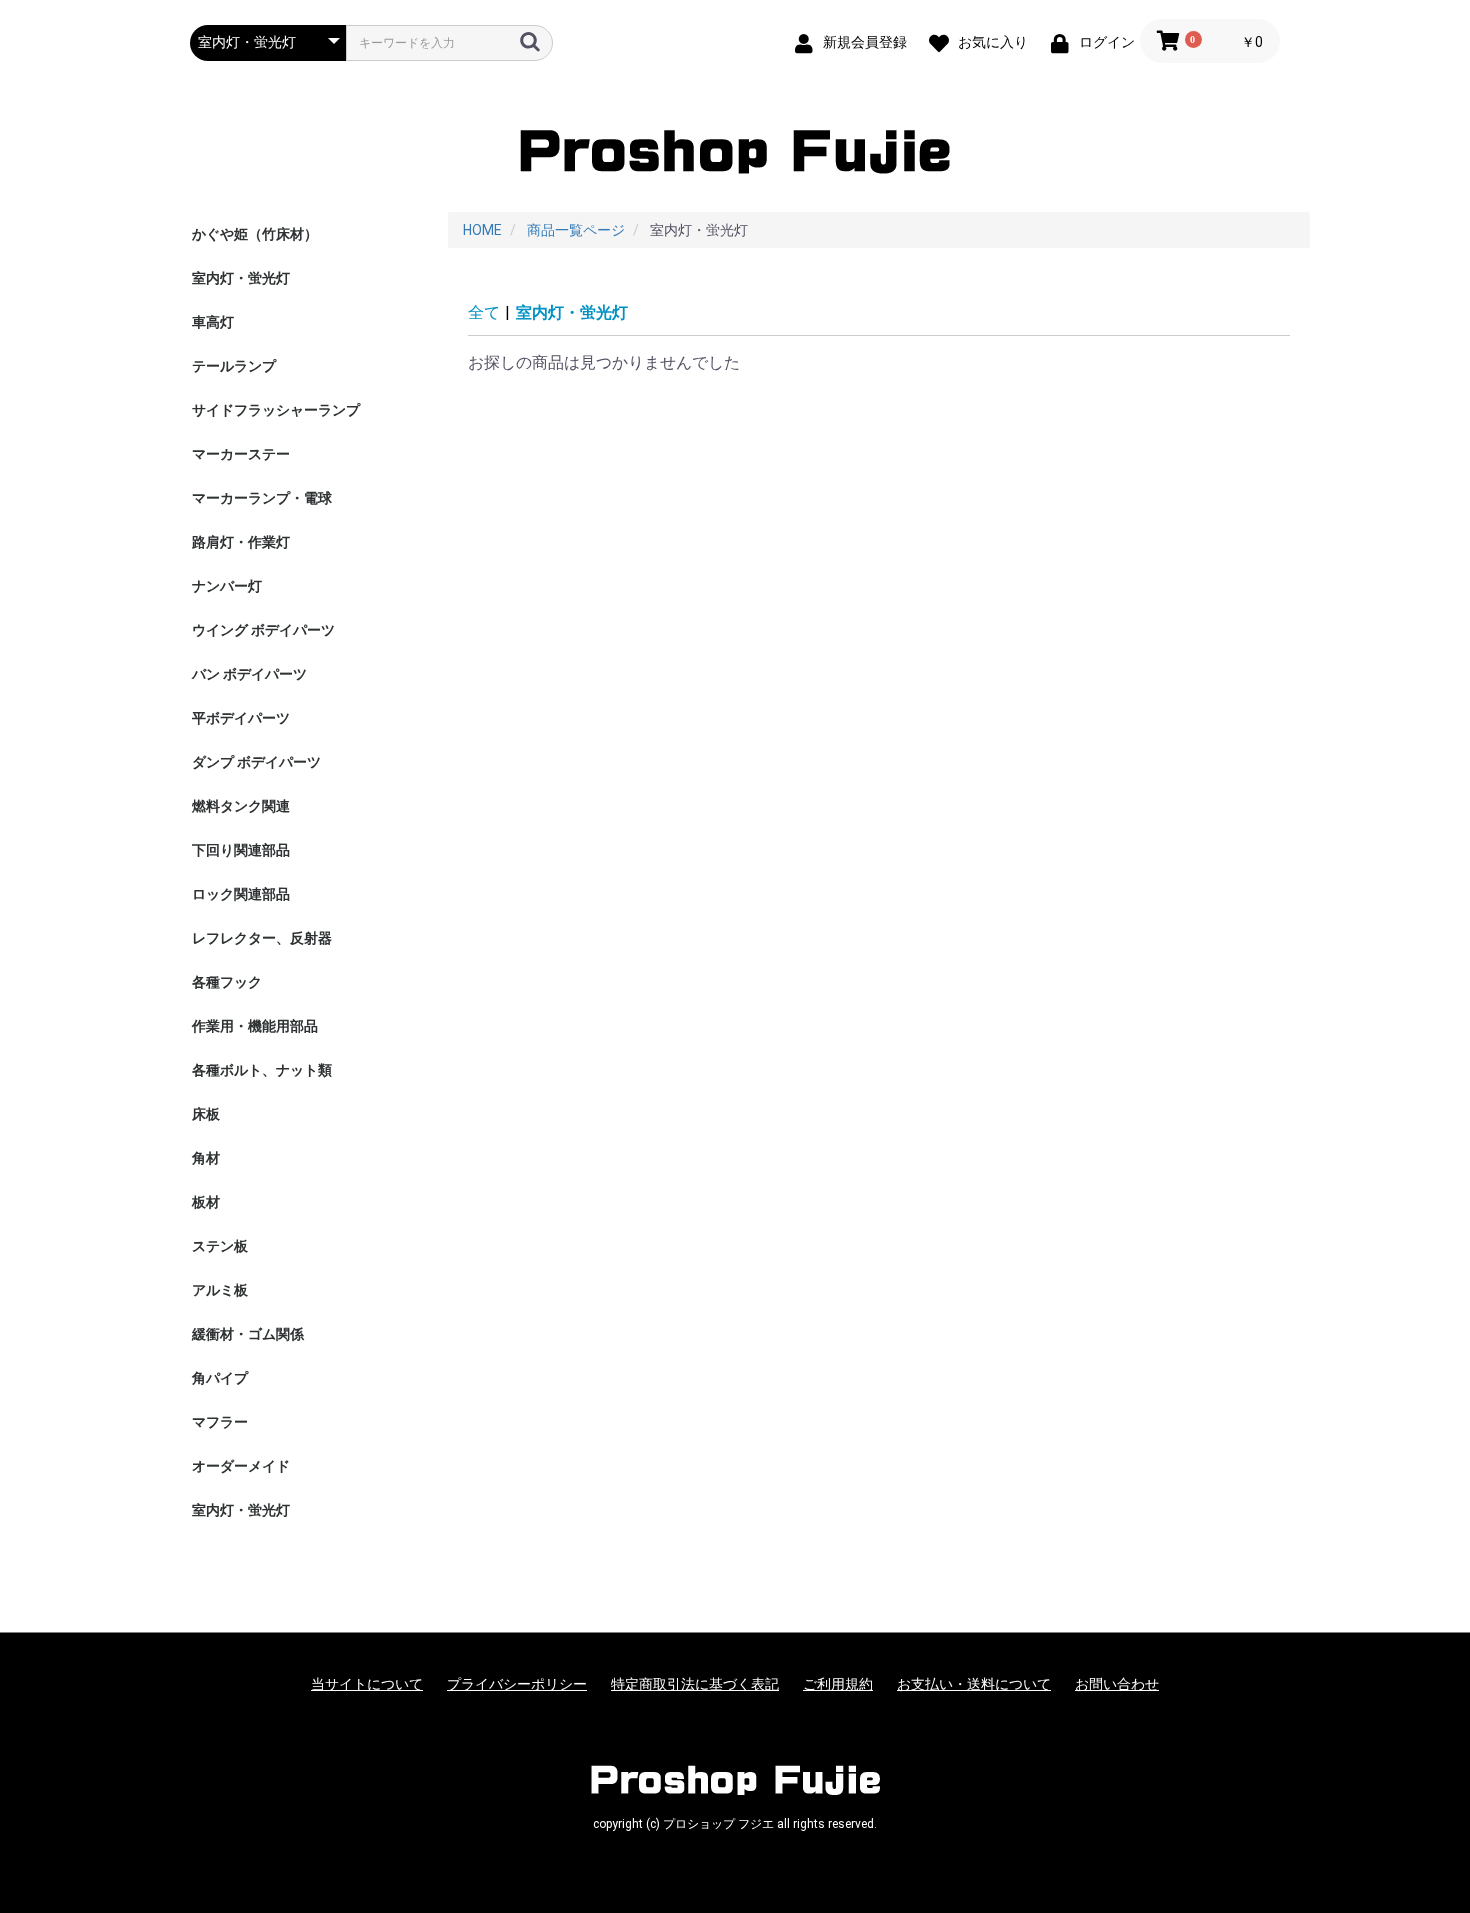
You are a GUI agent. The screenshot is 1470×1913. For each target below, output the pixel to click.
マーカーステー (241, 454)
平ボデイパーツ (241, 718)
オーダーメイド (241, 1466)
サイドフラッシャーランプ (276, 410)
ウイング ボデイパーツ (263, 630)
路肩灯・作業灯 (241, 542)
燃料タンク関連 (241, 806)
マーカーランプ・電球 (262, 498)
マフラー (220, 1422)
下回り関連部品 (241, 850)
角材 (206, 1158)
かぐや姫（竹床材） (255, 234)
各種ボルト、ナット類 (262, 1070)
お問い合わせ (1117, 1684)
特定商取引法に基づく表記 (695, 1684)
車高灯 (213, 322)
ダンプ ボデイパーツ (256, 762)
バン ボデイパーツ (249, 674)
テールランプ (234, 366)
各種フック (227, 982)
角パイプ (220, 1378)
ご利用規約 (838, 1684)
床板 (206, 1114)
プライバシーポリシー (517, 1684)
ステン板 (220, 1246)
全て (484, 312)
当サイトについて (367, 1684)
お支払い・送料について (974, 1684)
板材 (206, 1202)
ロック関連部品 (241, 894)
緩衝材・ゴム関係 (248, 1334)
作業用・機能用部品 (255, 1026)
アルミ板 (220, 1290)
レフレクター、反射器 (262, 938)
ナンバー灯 (227, 586)
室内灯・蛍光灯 (241, 278)
